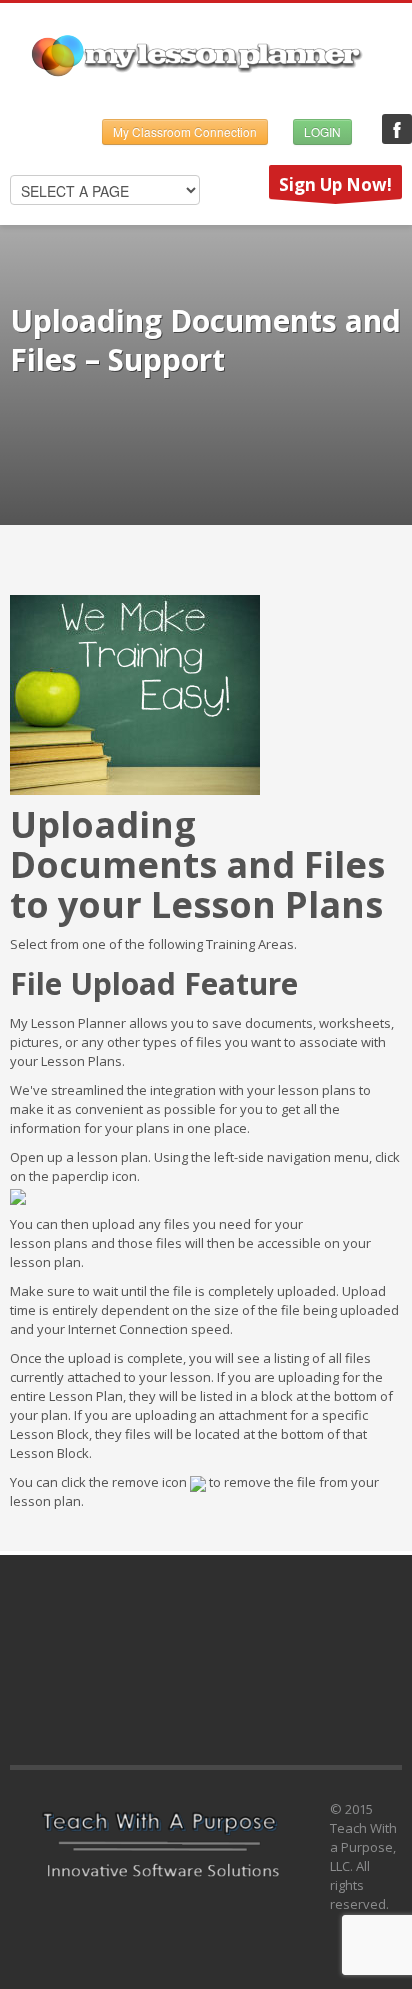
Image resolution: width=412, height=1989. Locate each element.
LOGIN (322, 131)
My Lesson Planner (397, 129)
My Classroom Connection (185, 131)
